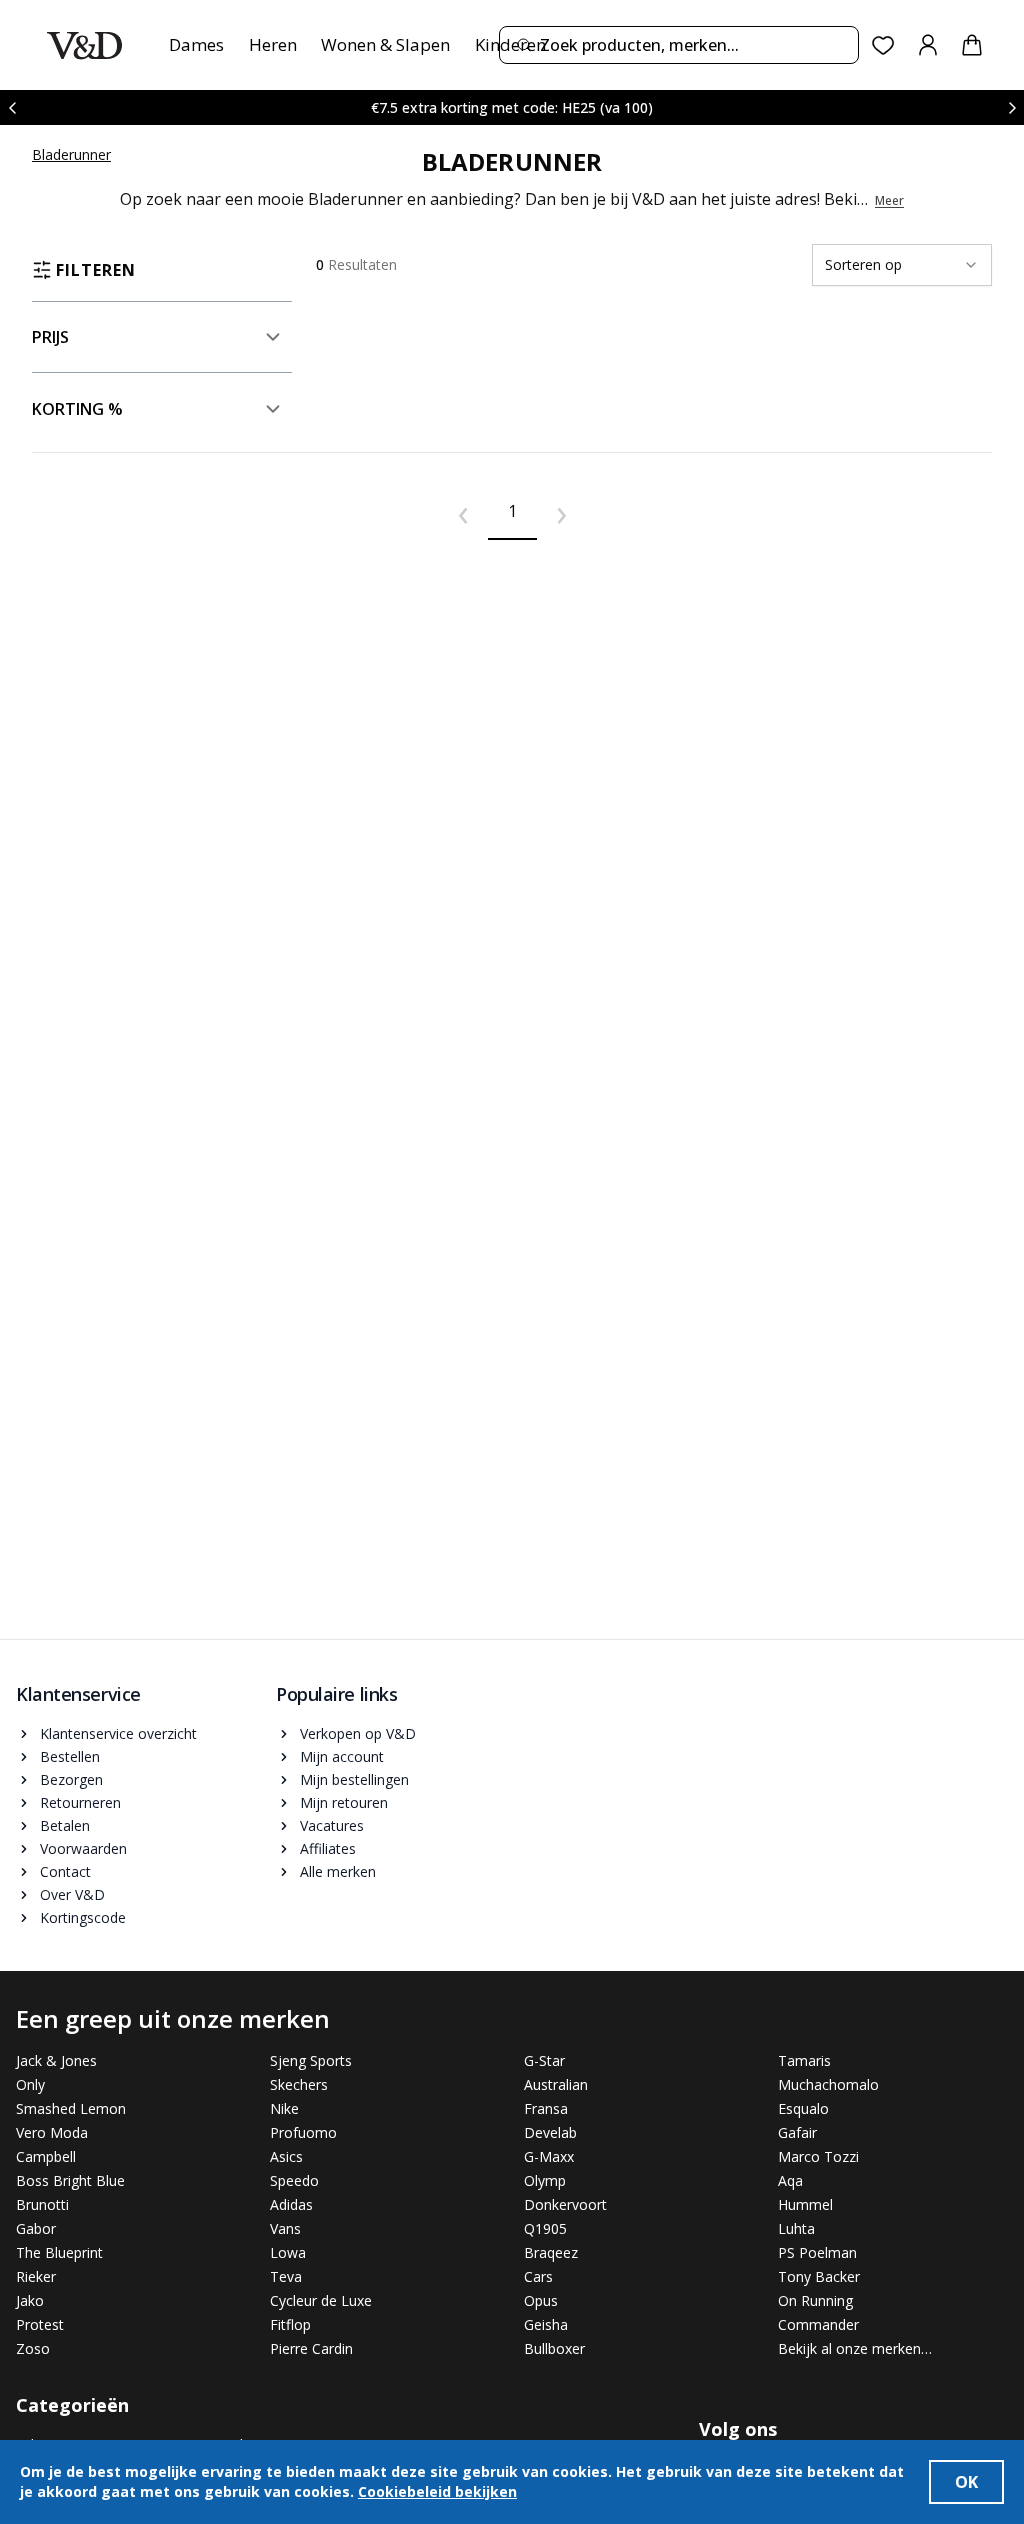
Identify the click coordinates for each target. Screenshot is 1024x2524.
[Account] (928, 45)
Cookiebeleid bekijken (437, 2491)
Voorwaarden (83, 1848)
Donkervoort (565, 2204)
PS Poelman (817, 2252)
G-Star (544, 2060)
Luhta (796, 2228)
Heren (273, 44)
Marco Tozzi (818, 2156)
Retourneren (80, 1802)
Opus (541, 2300)
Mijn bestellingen (354, 1779)
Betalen (65, 1825)
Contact (65, 1871)
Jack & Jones (56, 2060)
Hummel (805, 2204)
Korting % (77, 409)
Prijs (50, 337)
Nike (284, 2108)
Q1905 (545, 2228)
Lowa (288, 2252)
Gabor (36, 2228)
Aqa (790, 2180)
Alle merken (338, 1871)
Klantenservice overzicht (118, 1733)
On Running (815, 2300)
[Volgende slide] (1012, 107)
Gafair (797, 2132)
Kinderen (510, 44)
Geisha (546, 2324)
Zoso (33, 2348)
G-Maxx (549, 2156)
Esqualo (803, 2108)
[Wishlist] (883, 45)
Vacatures (332, 1825)
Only (30, 2084)
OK (966, 2482)
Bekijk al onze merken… (855, 2348)
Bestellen (70, 1756)
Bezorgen (71, 1779)
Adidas (291, 2204)
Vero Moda (52, 2132)
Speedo (294, 2180)
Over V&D (72, 1894)
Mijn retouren (344, 1802)
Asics (286, 2156)
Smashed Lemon (71, 2108)
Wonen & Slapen (385, 44)
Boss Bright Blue (70, 2180)
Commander (818, 2324)
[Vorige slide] (12, 107)
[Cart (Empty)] (972, 45)
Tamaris (804, 2060)
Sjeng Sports (311, 2060)
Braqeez (551, 2252)
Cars (538, 2276)
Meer (889, 201)
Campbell (46, 2156)
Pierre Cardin (311, 2348)
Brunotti (42, 2204)
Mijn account (342, 1756)
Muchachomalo (828, 2084)
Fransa (546, 2108)
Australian (556, 2084)
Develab (550, 2132)
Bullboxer (554, 2348)
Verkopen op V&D (358, 1733)
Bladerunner (71, 154)
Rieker (36, 2276)
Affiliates (328, 1848)
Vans (285, 2228)
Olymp (545, 2180)
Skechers (299, 2084)
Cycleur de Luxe (321, 2300)
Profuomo (303, 2132)
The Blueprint (59, 2252)
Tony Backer (819, 2276)
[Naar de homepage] (84, 45)
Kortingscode (83, 1917)
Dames (196, 44)
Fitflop (290, 2324)
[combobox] (679, 45)
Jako (30, 2300)
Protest (40, 2324)
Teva (286, 2276)
